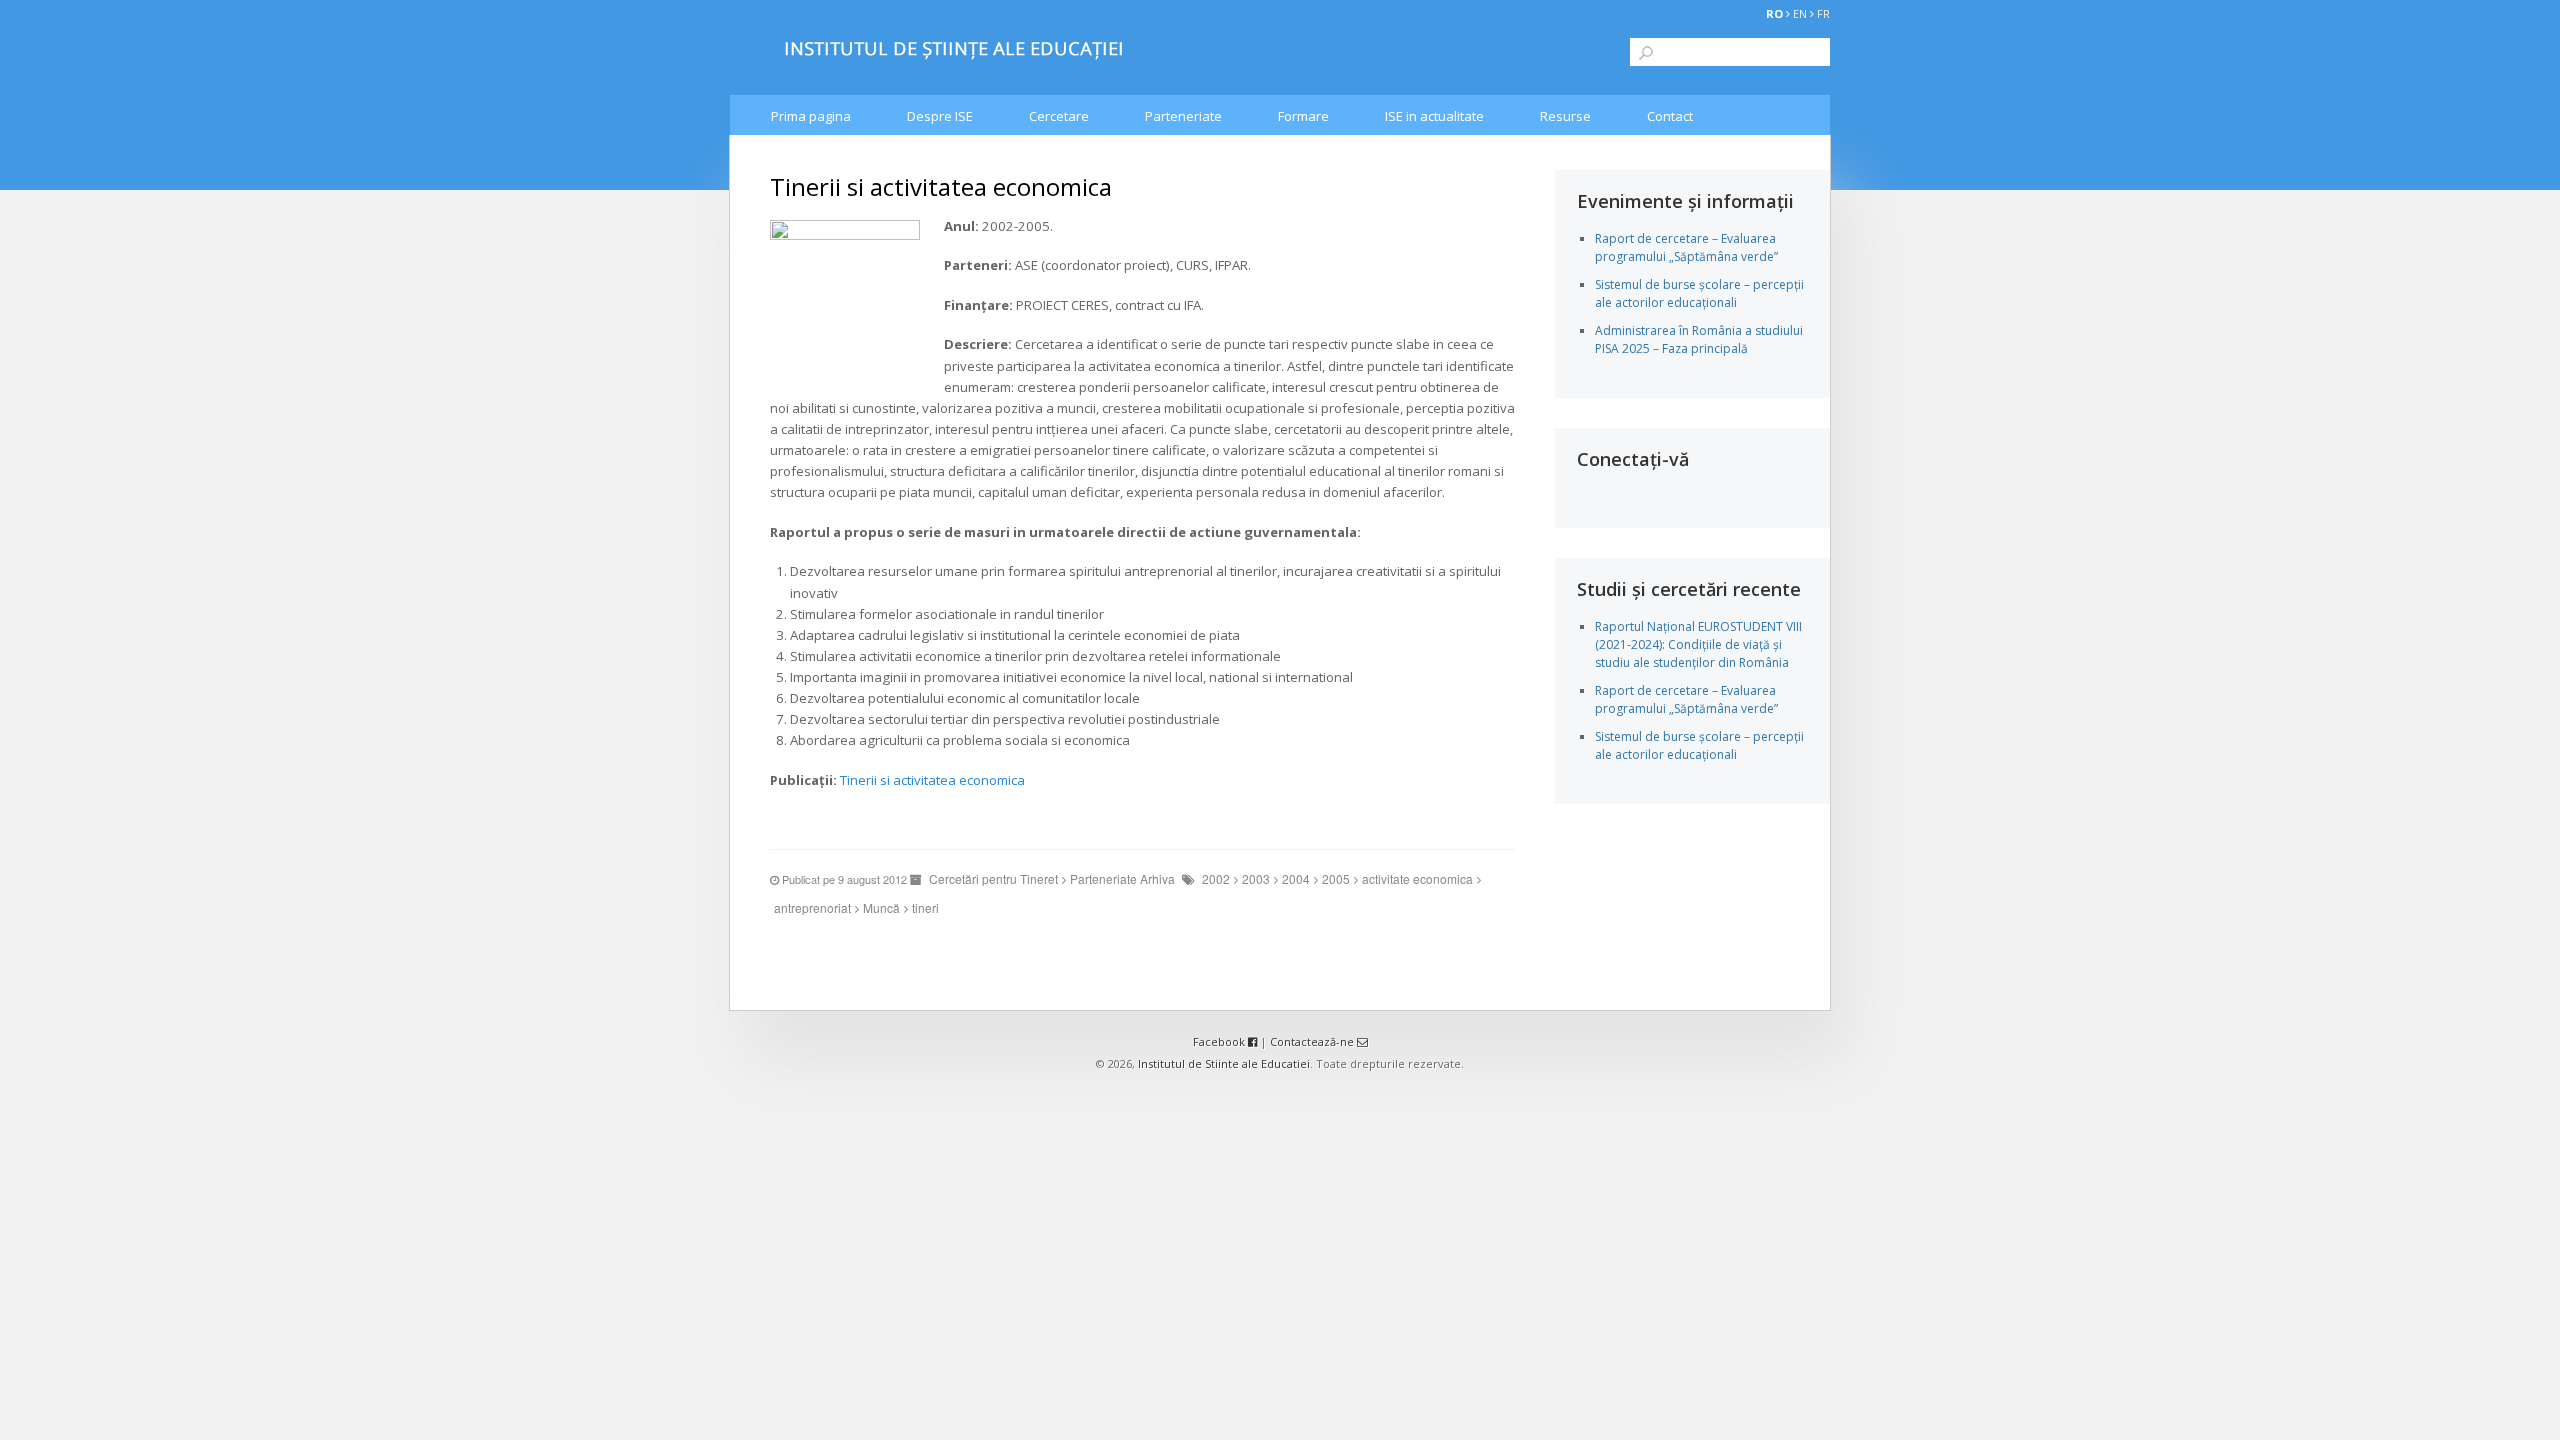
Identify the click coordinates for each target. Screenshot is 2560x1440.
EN (1800, 13)
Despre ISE (940, 116)
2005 (1336, 878)
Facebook (1220, 1041)
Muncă (881, 907)
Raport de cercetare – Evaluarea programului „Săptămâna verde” (1686, 247)
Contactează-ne (1313, 1041)
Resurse (1565, 116)
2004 (1296, 878)
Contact (1670, 116)
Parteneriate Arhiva (1122, 878)
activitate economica (1417, 878)
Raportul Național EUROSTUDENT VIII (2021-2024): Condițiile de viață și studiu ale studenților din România (1698, 644)
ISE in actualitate (1434, 116)
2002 (1216, 878)
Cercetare (1059, 116)
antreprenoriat (812, 907)
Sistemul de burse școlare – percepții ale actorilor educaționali (1699, 293)
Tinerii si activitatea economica (932, 780)
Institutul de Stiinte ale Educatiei (1224, 1063)
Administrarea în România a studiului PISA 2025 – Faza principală (1699, 339)
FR (1823, 13)
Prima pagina (811, 116)
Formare (1303, 116)
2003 (1256, 878)
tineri (925, 907)
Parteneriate (1183, 116)
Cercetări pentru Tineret (993, 878)
